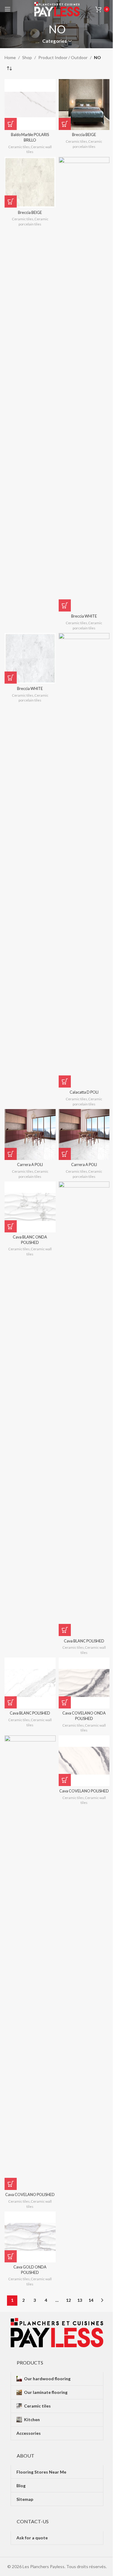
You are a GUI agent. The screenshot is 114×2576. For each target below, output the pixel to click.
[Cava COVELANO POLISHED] (30, 1963)
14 (91, 2300)
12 (68, 2300)
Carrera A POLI (30, 1165)
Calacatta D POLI (84, 1092)
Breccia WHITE (84, 616)
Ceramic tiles (19, 147)
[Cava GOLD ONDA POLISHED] (30, 2237)
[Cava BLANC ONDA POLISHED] (30, 1207)
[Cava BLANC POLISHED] (84, 1409)
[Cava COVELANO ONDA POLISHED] (84, 1683)
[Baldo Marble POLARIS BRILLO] (30, 105)
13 (80, 2300)
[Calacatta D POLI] (84, 860)
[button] (11, 124)
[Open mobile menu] (8, 9)
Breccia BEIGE (84, 135)
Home (10, 57)
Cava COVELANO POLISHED (30, 2195)
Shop (27, 57)
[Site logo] (57, 9)
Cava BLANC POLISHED (84, 1641)
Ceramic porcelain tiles (88, 144)
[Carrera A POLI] (30, 1135)
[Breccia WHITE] (84, 384)
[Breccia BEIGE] (84, 105)
